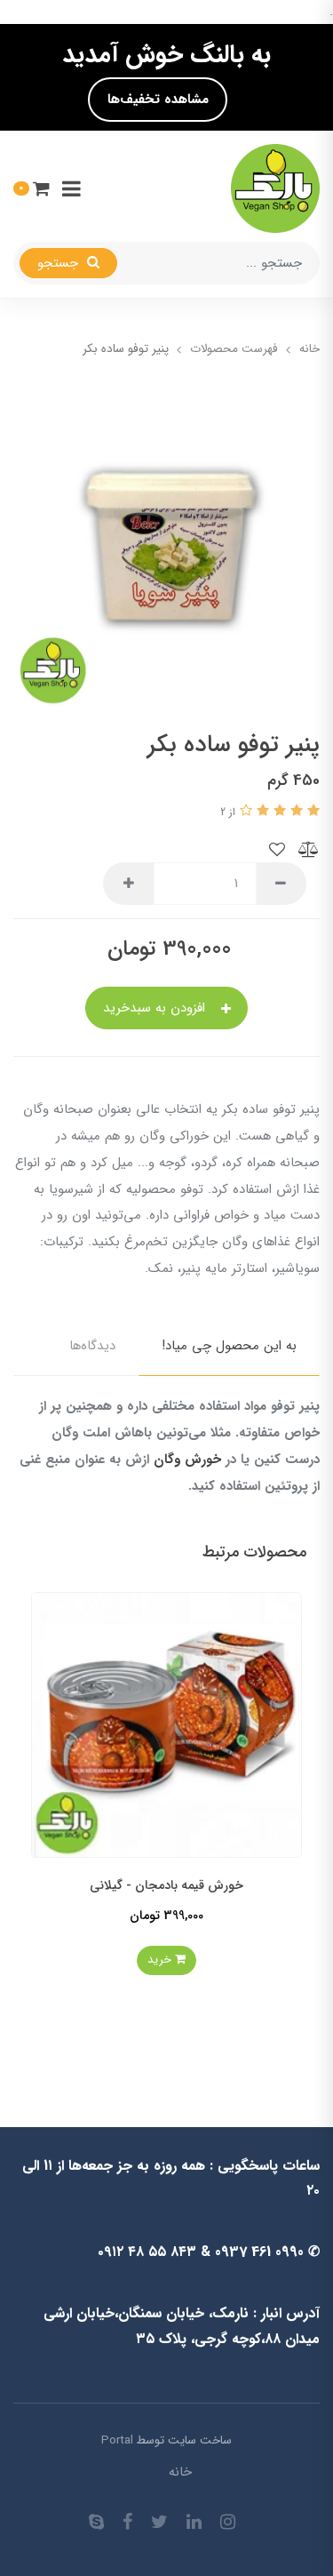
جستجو (60, 263)
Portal (117, 2440)
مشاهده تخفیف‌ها (158, 100)
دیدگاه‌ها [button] (92, 1346)
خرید (101, 1966)
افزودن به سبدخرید (156, 1008)
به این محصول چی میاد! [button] (229, 1346)
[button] (32, 188)
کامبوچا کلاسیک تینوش (106, 1891)
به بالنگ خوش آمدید (166, 55)
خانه (180, 2472)
